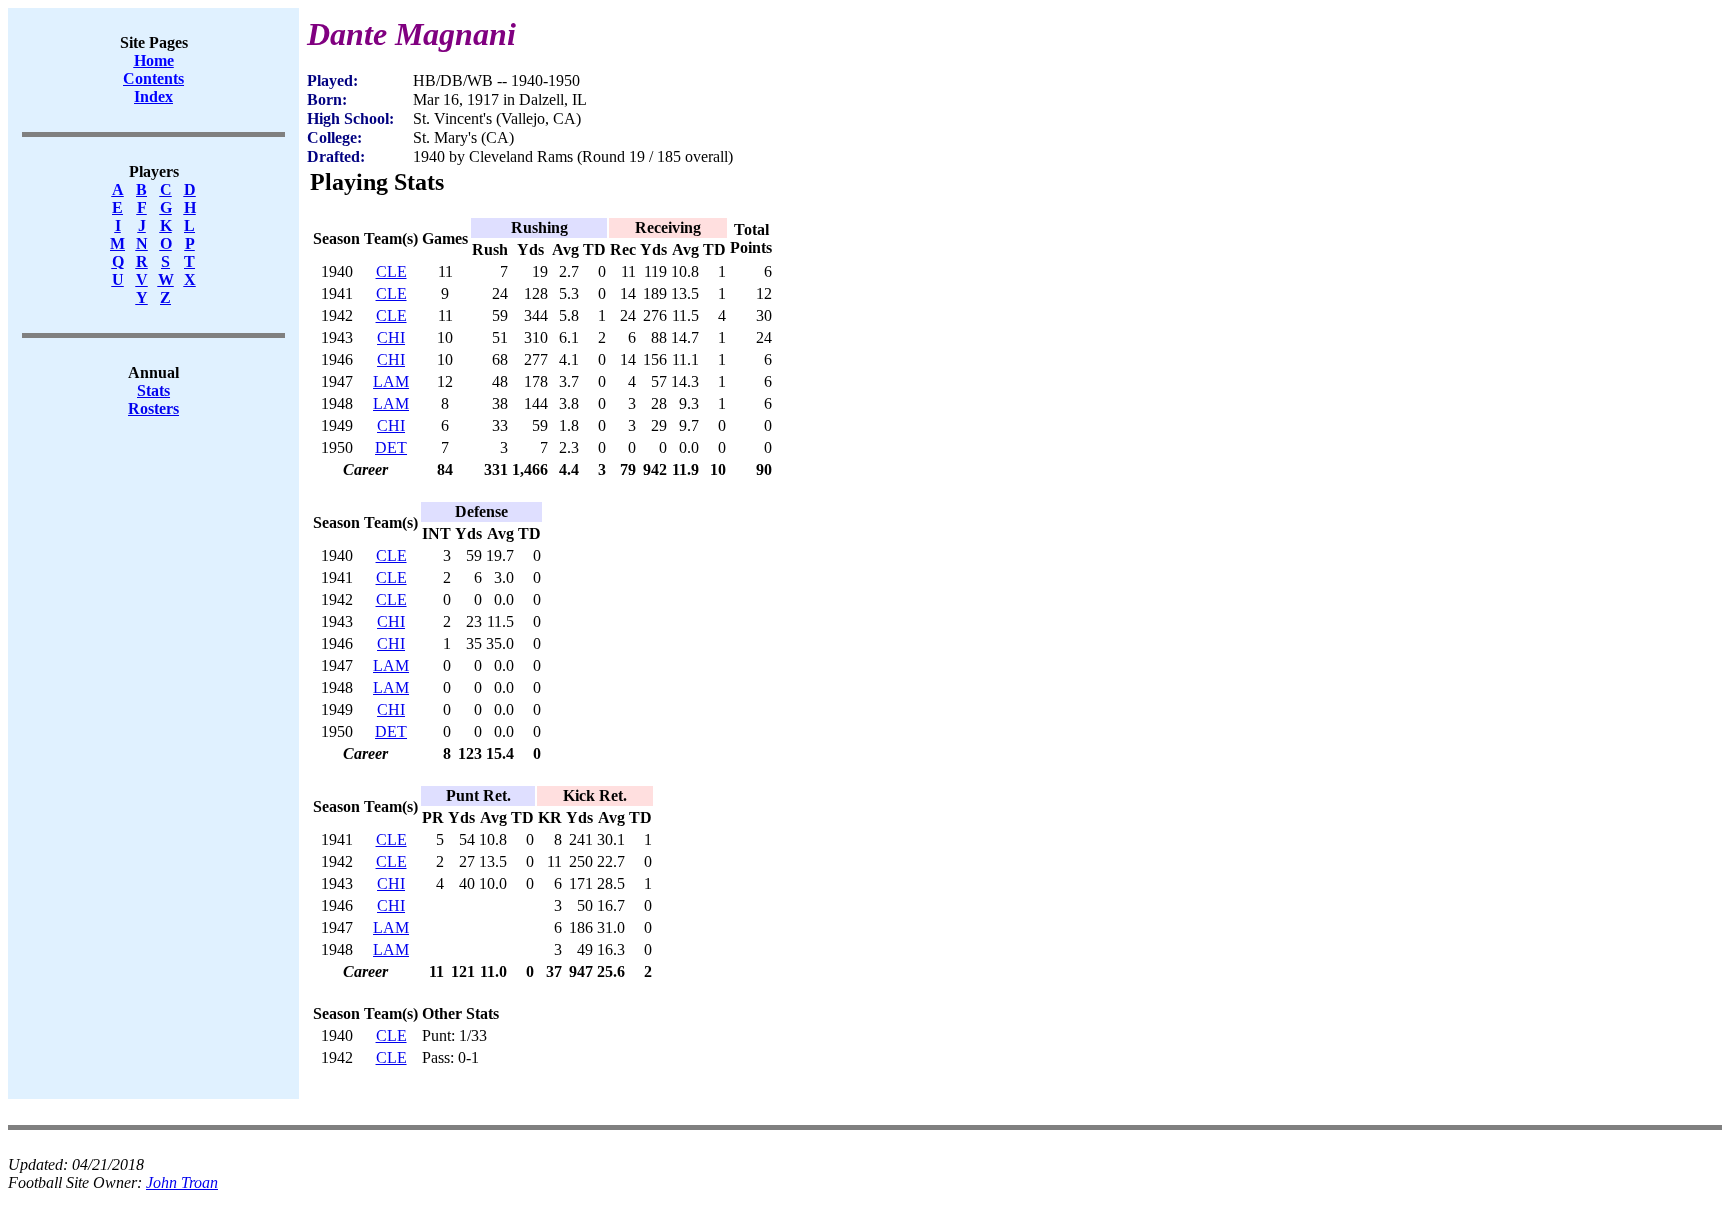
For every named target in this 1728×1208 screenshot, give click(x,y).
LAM (391, 381)
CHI (391, 337)
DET (391, 447)
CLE (391, 271)
